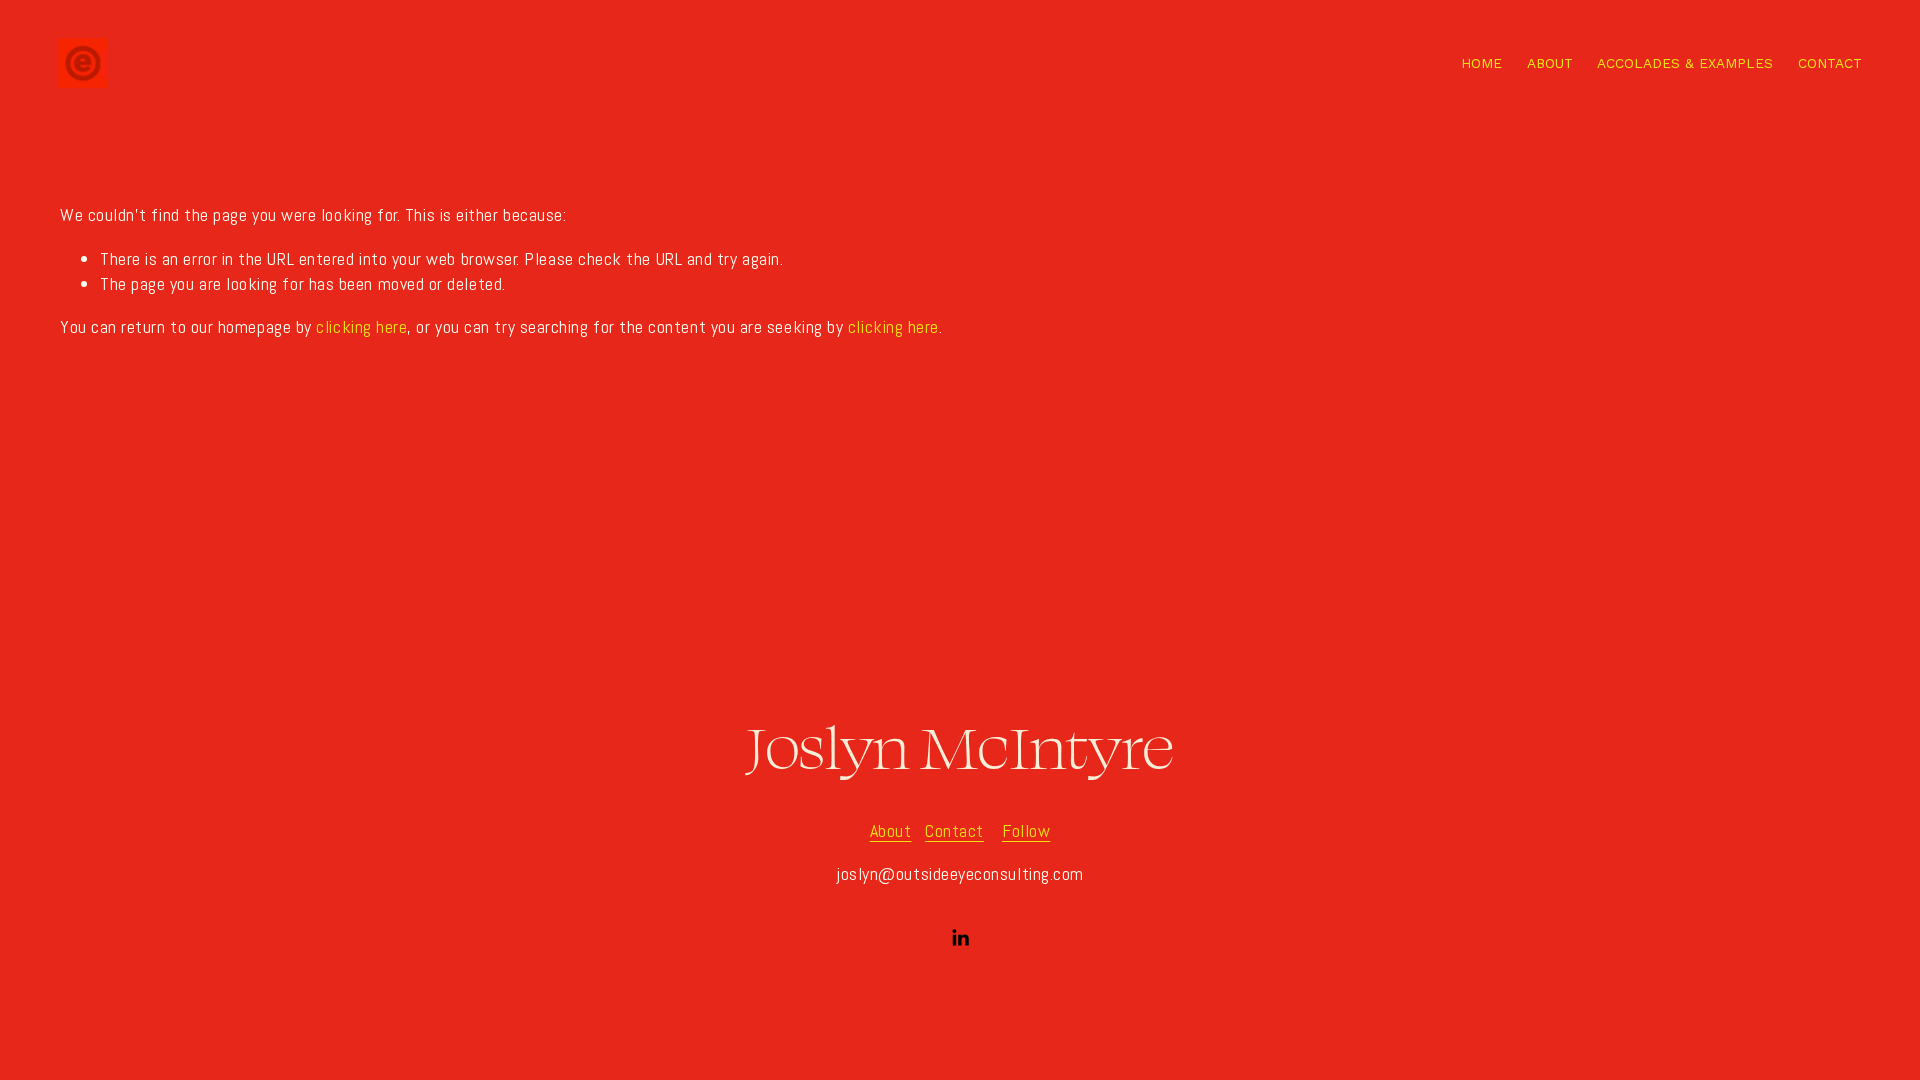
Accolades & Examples (1685, 63)
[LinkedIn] (960, 938)
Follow (1026, 830)
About (1550, 63)
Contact (1830, 63)
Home (1481, 63)
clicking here (361, 326)
